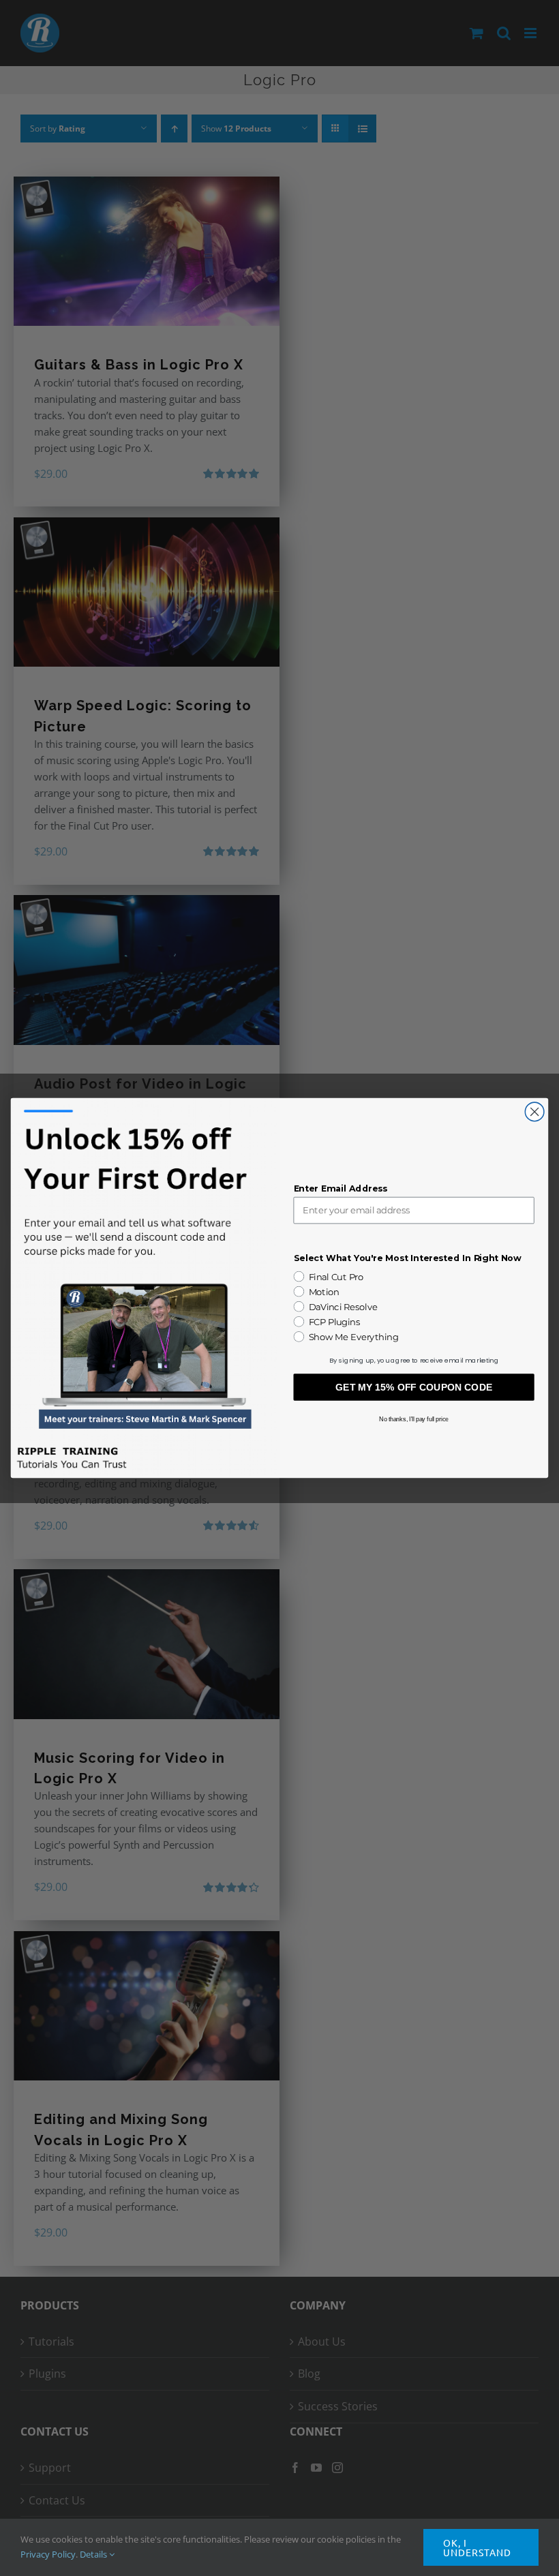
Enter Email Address (341, 1188)
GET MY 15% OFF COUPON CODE (414, 1387)
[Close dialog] (534, 1112)
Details (94, 2554)
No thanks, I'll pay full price (414, 1419)
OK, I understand (477, 2547)
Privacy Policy (48, 2554)
